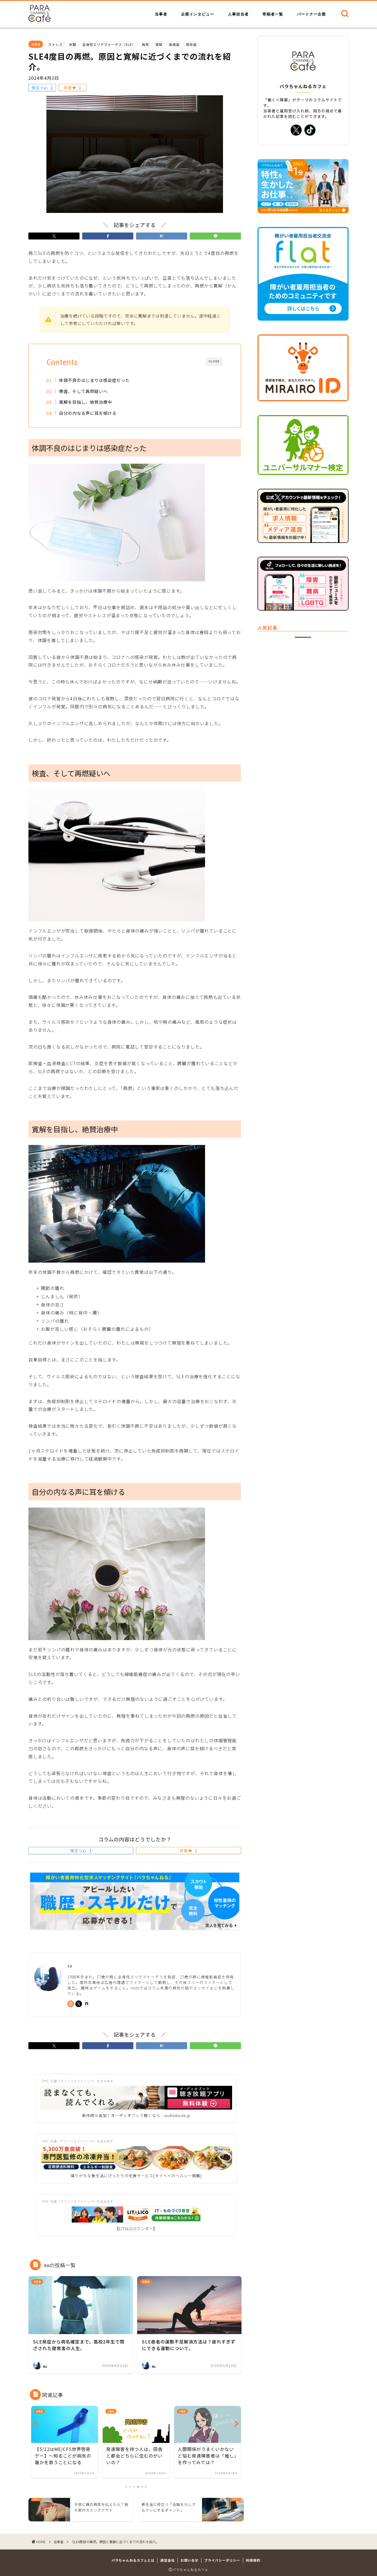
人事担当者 (238, 14)
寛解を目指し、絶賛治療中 (86, 402)
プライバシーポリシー (222, 2560)
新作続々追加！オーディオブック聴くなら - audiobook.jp (136, 2115)
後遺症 (174, 44)
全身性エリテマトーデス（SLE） (109, 44)
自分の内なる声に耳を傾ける (88, 413)
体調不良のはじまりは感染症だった (94, 380)
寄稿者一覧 (273, 14)
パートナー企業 (311, 14)
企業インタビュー (198, 14)
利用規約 (253, 2560)
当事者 (161, 14)
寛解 (159, 44)
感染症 (191, 44)
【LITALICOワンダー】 (136, 2229)
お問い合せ (189, 2560)
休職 (73, 44)
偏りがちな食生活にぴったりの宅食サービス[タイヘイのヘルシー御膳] (136, 2176)
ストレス (55, 44)
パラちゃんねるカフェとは (133, 2560)
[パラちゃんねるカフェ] (39, 20)
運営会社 (168, 2560)
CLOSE (214, 361)
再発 (145, 44)
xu (70, 1966)
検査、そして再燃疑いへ (83, 391)
